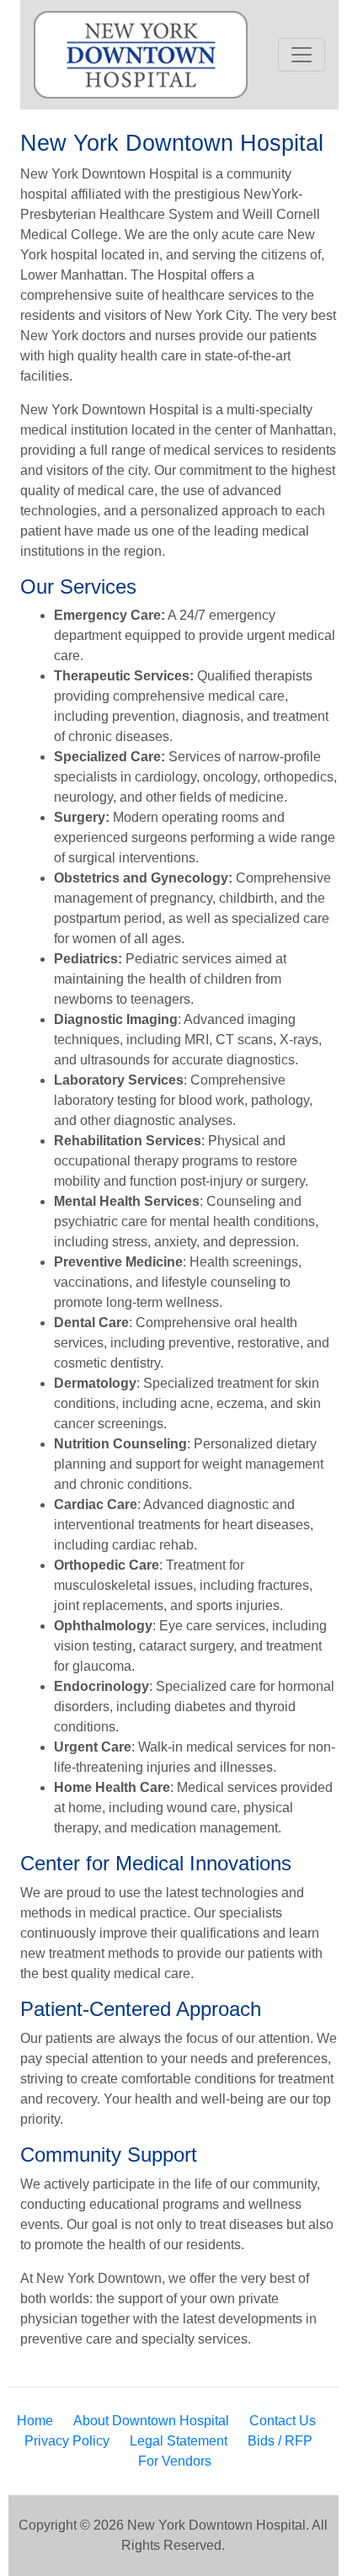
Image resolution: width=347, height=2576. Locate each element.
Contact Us (283, 2421)
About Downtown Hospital (151, 2421)
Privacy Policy (67, 2441)
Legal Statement (179, 2441)
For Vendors (175, 2461)
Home (35, 2421)
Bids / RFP (280, 2441)
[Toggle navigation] (302, 55)
